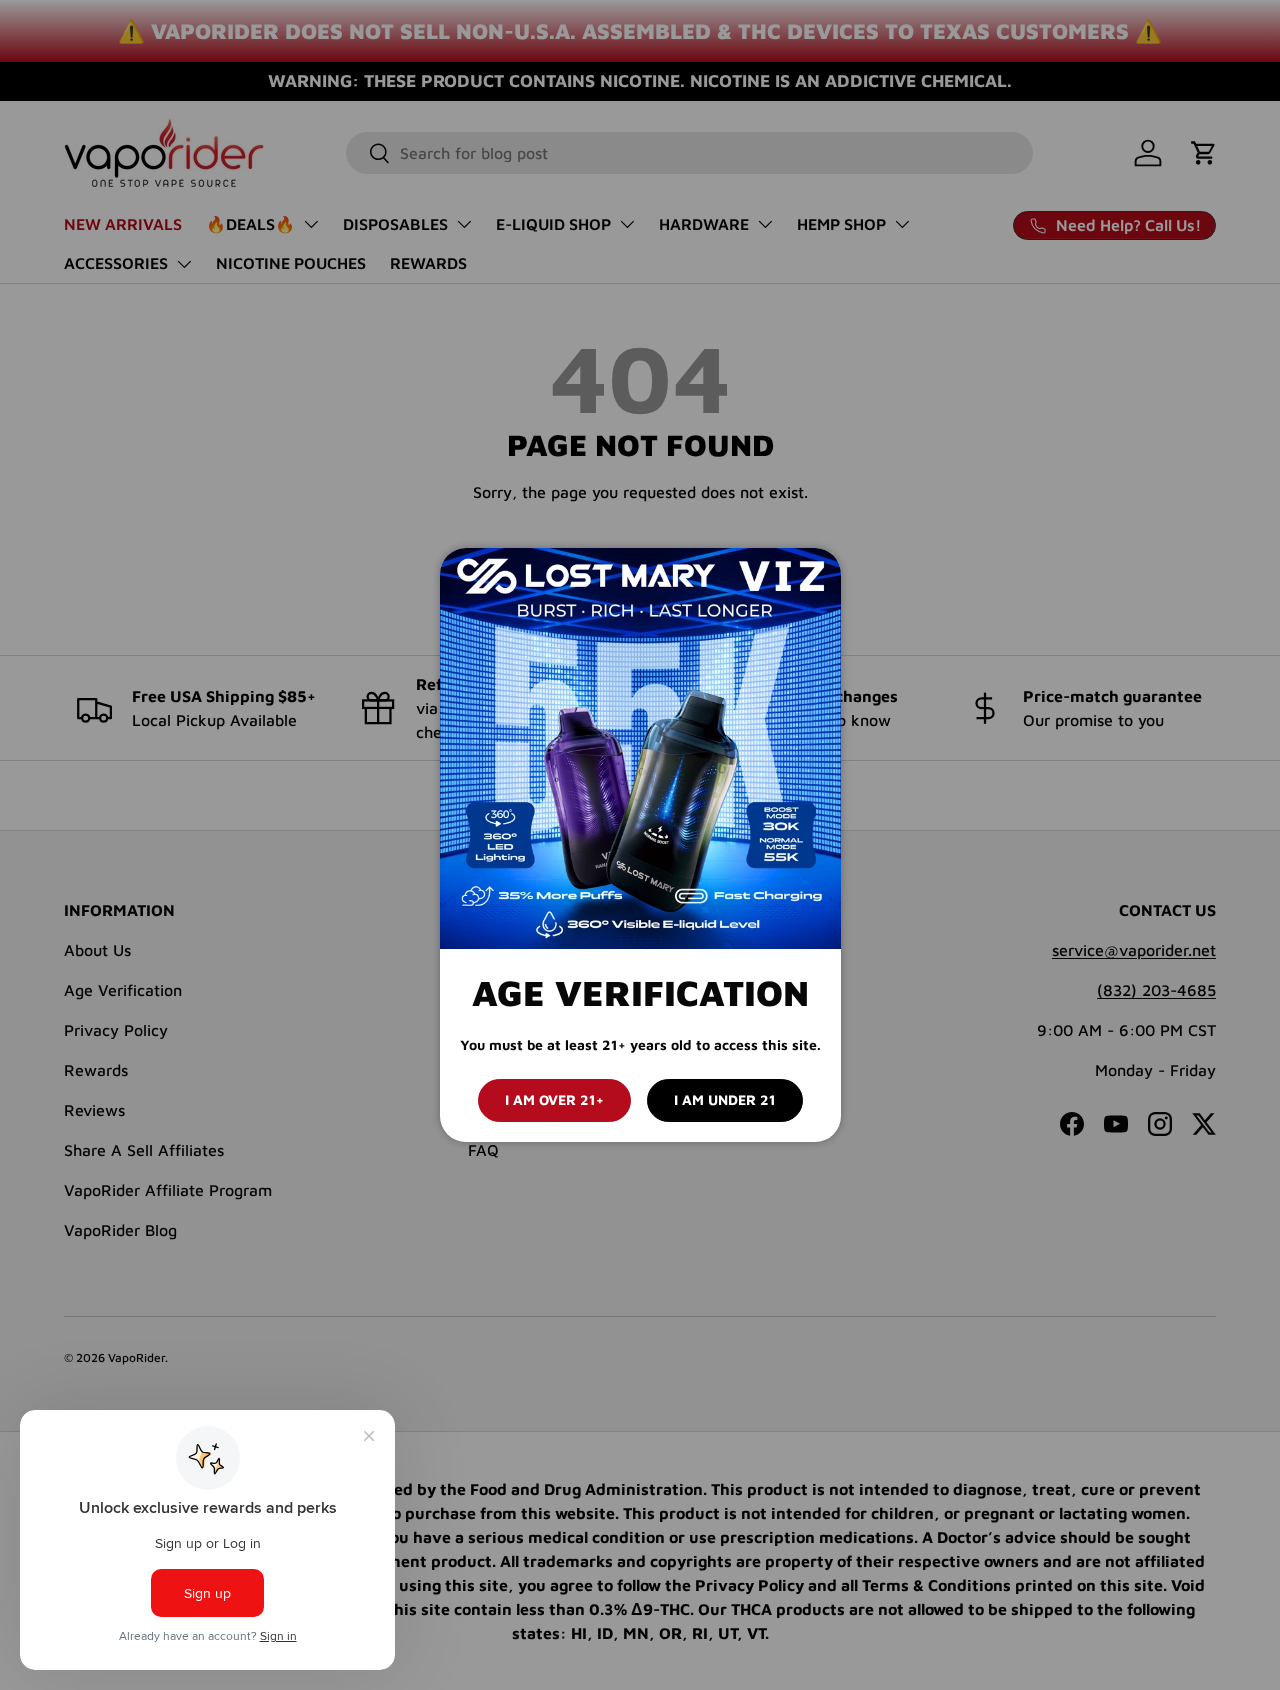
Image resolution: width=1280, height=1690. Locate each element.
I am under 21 (725, 1099)
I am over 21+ (554, 1099)
